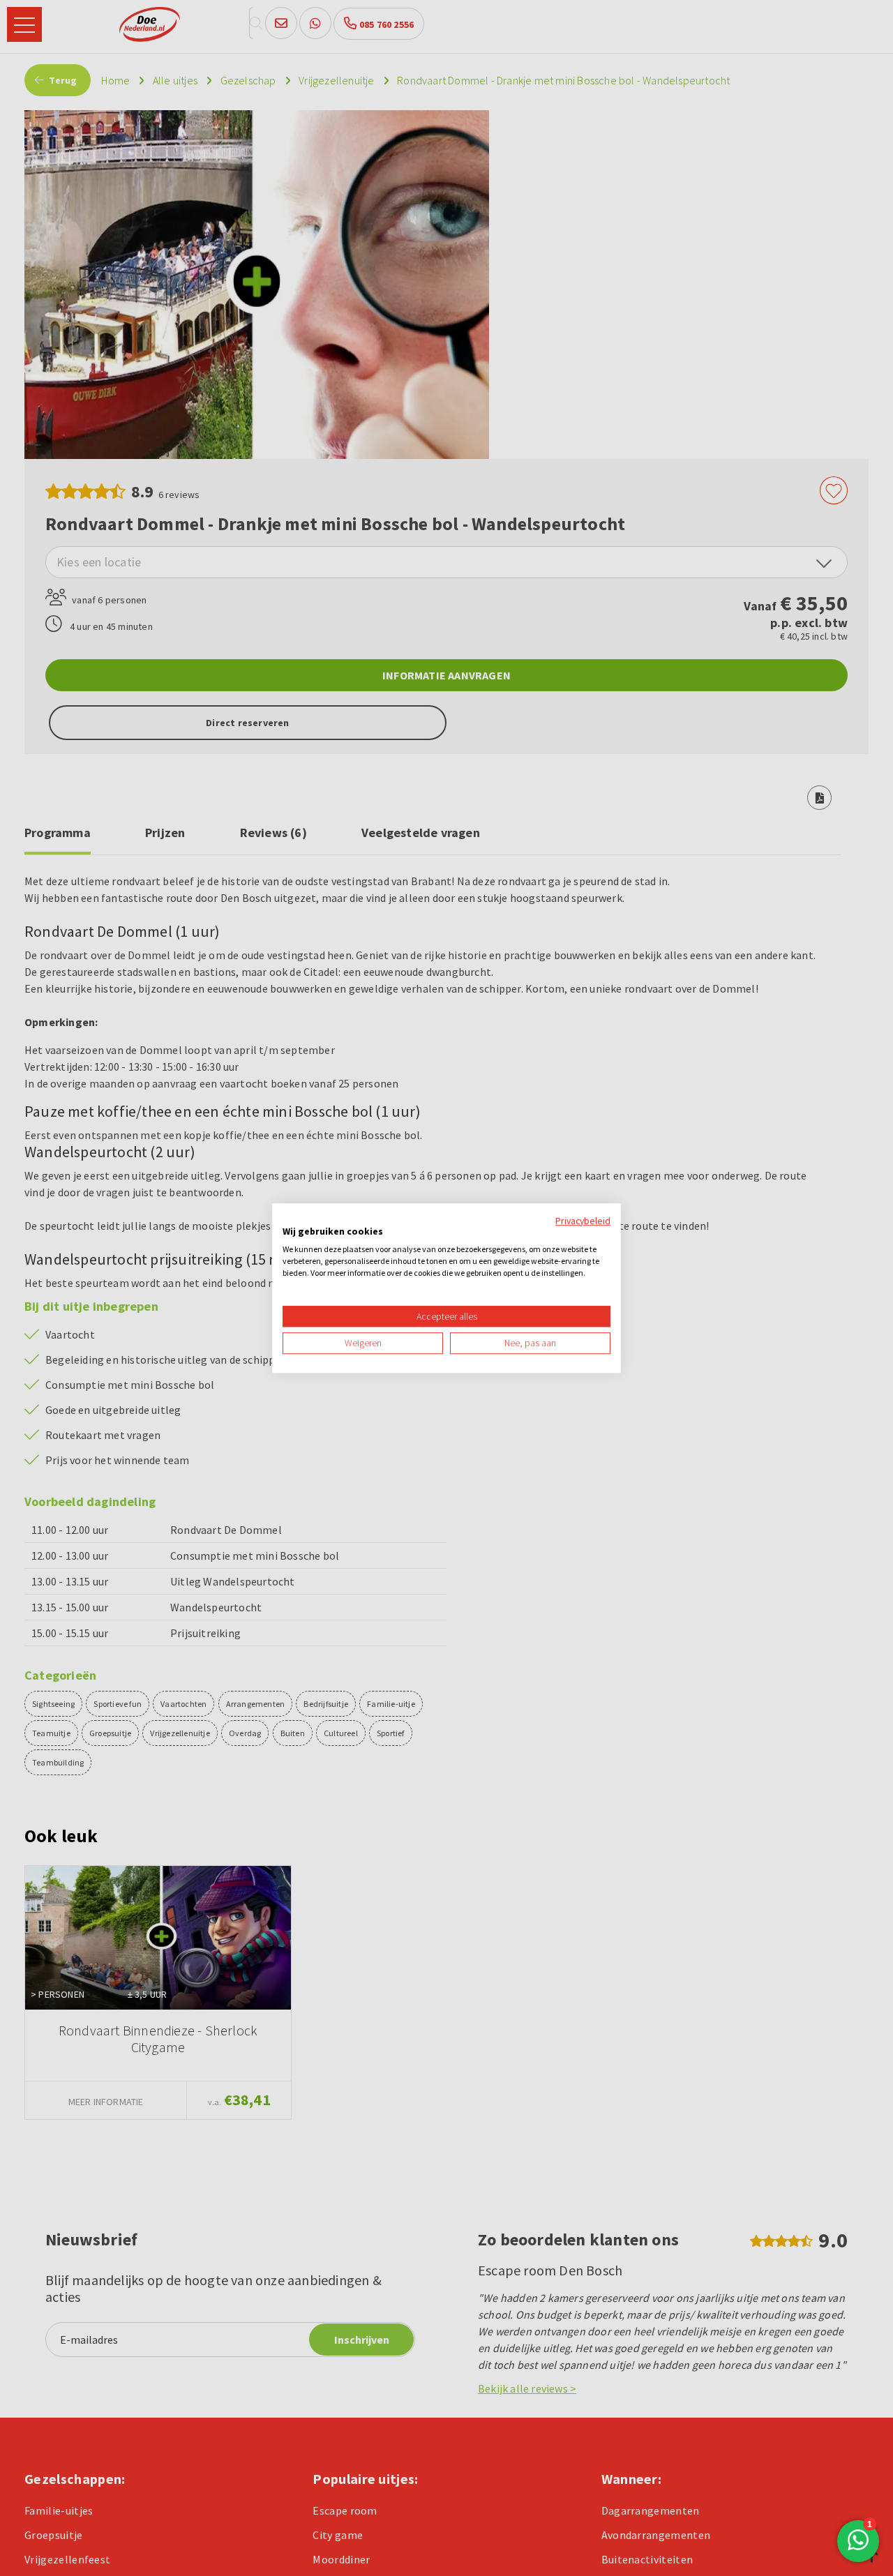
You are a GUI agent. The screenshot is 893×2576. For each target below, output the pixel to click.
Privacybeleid (583, 1221)
